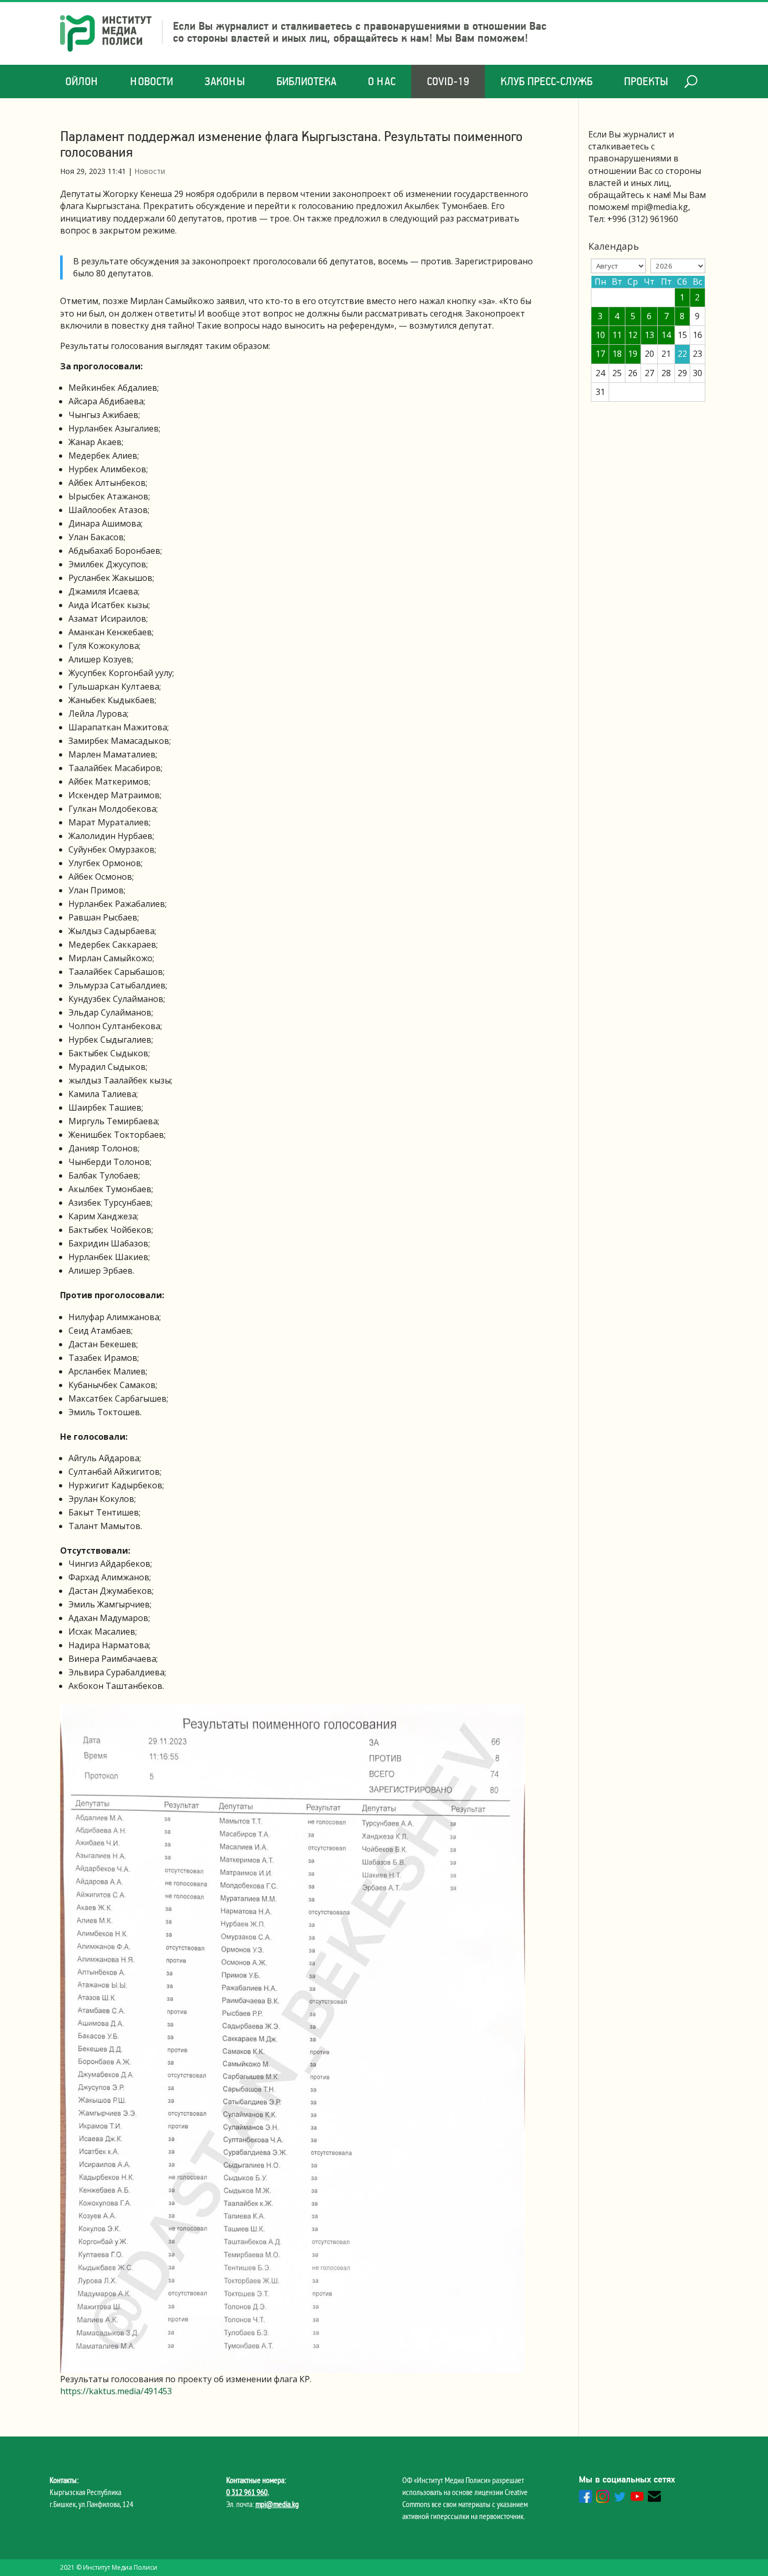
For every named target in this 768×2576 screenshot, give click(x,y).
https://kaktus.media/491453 (116, 2391)
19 (633, 354)
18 (617, 354)
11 (617, 335)
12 (633, 335)
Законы (225, 81)
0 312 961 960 (247, 2492)
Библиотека (306, 81)
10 (600, 335)
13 (649, 335)
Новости (152, 81)
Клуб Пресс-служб (546, 81)
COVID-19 (448, 81)
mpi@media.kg (277, 2504)
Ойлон (82, 81)
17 (600, 354)
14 (666, 335)
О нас (382, 81)
